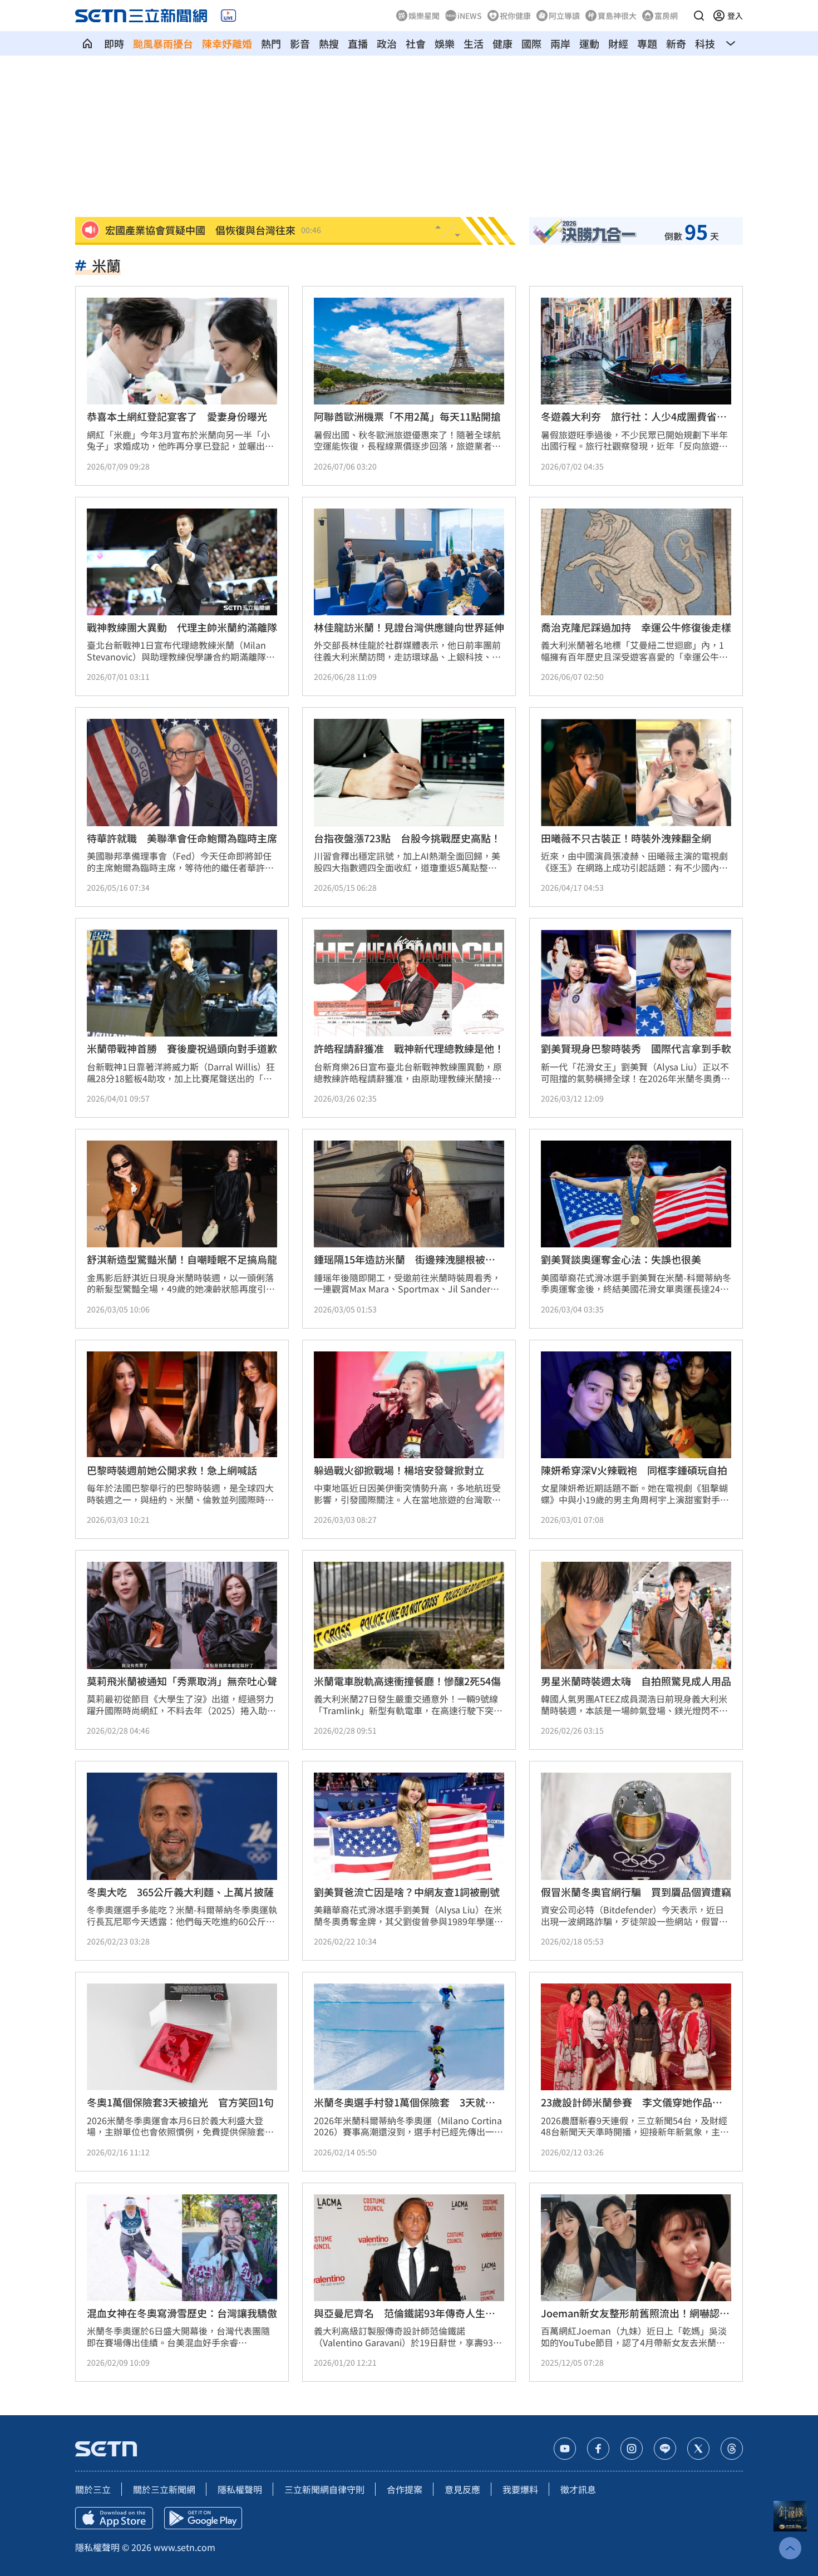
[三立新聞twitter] (698, 2449)
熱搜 (329, 43)
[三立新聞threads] (732, 2449)
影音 (300, 43)
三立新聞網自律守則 (324, 2489)
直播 (358, 43)
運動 (589, 43)
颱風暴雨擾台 (163, 43)
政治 (387, 43)
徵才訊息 (578, 2489)
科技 (705, 43)
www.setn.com (184, 2547)
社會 (416, 43)
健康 (502, 43)
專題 (647, 43)
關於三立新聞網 (164, 2489)
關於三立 (93, 2489)
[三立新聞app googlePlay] (203, 2518)
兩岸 (560, 43)
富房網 (666, 16)
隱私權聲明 (240, 2489)
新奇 (676, 43)
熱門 (271, 43)
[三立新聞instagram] (632, 2449)
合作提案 (405, 2489)
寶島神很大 (617, 16)
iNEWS (470, 16)
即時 (114, 43)
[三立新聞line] (665, 2449)
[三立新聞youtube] (565, 2449)
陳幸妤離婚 (227, 43)
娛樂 (445, 43)
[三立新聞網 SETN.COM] (87, 43)
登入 (735, 16)
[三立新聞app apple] (114, 2518)
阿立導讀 (564, 16)
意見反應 (462, 2489)
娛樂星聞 (424, 16)
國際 (531, 43)
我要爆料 (520, 2489)
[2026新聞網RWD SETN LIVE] (228, 16)
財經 (618, 43)
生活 (474, 43)
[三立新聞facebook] (598, 2449)
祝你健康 (515, 16)
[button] (699, 16)
